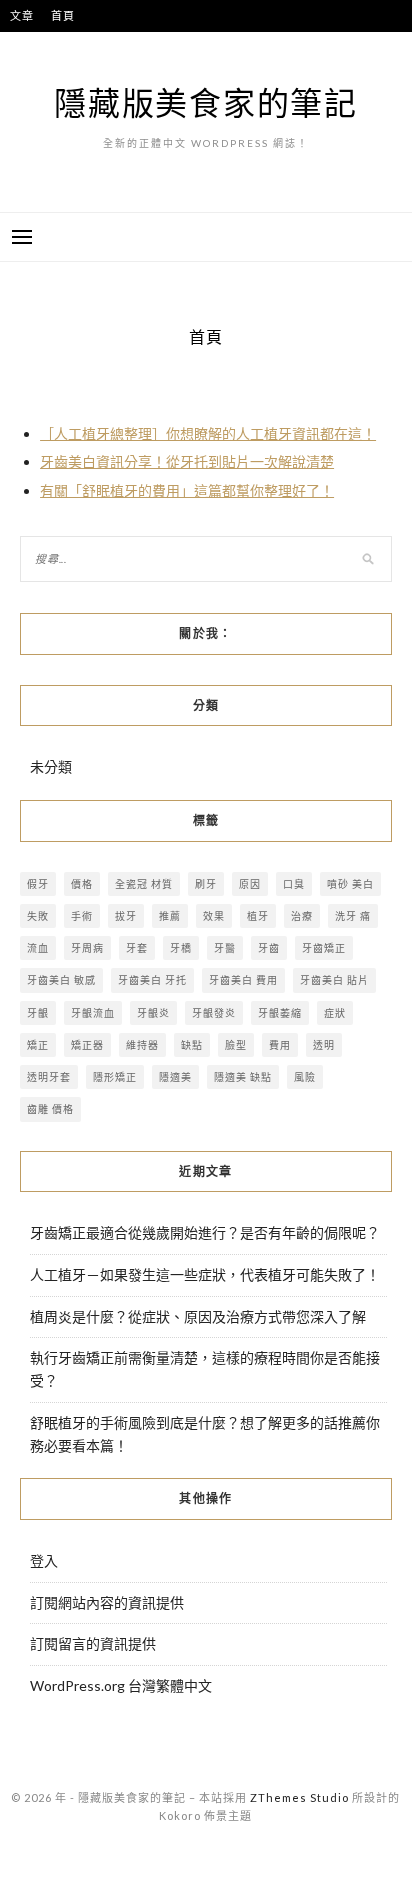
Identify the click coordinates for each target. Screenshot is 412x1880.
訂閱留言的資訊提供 (93, 1643)
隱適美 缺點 (243, 1077)
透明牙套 (49, 1077)
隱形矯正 (115, 1077)
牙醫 (225, 948)
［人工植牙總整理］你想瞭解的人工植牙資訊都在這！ (208, 433)
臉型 (236, 1045)
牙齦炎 (153, 1013)
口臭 (294, 884)
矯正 (38, 1045)
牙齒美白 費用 (243, 980)
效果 (214, 916)
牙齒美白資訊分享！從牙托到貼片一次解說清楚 (187, 461)
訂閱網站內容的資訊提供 (107, 1602)
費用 (280, 1045)
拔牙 (126, 916)
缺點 (192, 1045)
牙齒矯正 (324, 948)
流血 (38, 948)
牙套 (137, 948)
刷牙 (206, 884)
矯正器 (87, 1045)
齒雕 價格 (50, 1109)
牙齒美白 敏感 (61, 980)
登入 (44, 1560)
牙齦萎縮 (280, 1013)
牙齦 (38, 1013)
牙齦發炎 (214, 1013)
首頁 (63, 15)
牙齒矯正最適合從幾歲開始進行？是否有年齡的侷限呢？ (205, 1232)
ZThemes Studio (299, 1797)
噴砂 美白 (350, 884)
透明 (324, 1045)
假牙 (38, 884)
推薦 (170, 916)
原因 (250, 884)
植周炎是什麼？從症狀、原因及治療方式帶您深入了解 (198, 1316)
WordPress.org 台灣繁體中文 (121, 1685)
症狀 (335, 1013)
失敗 (38, 916)
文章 (22, 15)
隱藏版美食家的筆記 (206, 102)
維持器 (142, 1045)
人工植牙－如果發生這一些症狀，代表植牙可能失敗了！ (205, 1274)
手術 (82, 916)
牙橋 (181, 948)
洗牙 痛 (353, 916)
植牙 (258, 916)
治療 (302, 916)
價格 (82, 884)
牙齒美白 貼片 (334, 980)
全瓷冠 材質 (144, 884)
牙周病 (87, 948)
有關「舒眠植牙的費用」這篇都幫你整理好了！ (187, 490)
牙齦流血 (93, 1013)
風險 (305, 1077)
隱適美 (175, 1077)
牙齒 (269, 948)
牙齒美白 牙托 (152, 980)
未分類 (51, 766)
